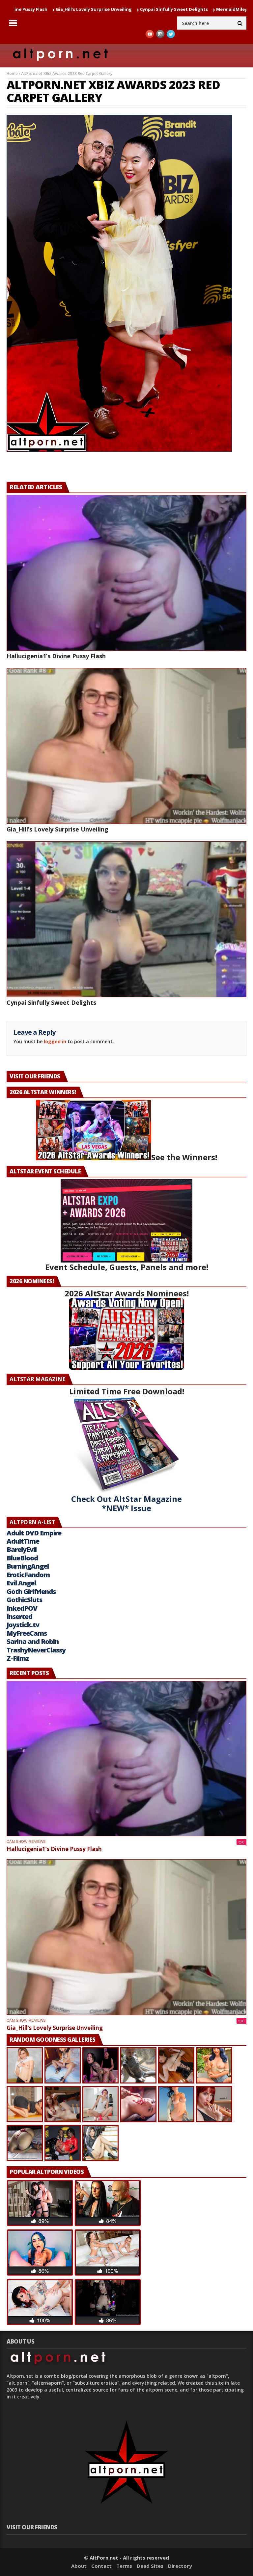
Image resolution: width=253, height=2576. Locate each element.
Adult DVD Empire (34, 1533)
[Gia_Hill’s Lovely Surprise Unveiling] (126, 746)
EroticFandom (28, 1575)
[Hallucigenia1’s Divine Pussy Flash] (126, 573)
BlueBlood (22, 1558)
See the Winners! (184, 1157)
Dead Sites (150, 2566)
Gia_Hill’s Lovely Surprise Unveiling (57, 829)
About (79, 2566)
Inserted (19, 1616)
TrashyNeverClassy (36, 1650)
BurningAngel (28, 1566)
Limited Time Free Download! (127, 1391)
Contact (101, 2566)
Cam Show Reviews (26, 1842)
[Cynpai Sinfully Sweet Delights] (126, 919)
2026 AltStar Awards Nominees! (127, 1293)
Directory (180, 2566)
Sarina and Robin (33, 1641)
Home (12, 73)
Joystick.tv (23, 1625)
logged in (55, 1041)
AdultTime (23, 1541)
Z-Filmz (18, 1658)
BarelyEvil (22, 1549)
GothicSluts (24, 1600)
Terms (124, 2566)
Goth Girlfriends (31, 1591)
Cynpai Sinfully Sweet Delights (94, 9)
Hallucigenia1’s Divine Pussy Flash (56, 656)
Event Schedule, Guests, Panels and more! (127, 1267)
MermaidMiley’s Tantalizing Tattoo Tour (181, 9)
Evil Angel (21, 1583)
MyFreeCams (27, 1633)
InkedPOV (22, 1608)
